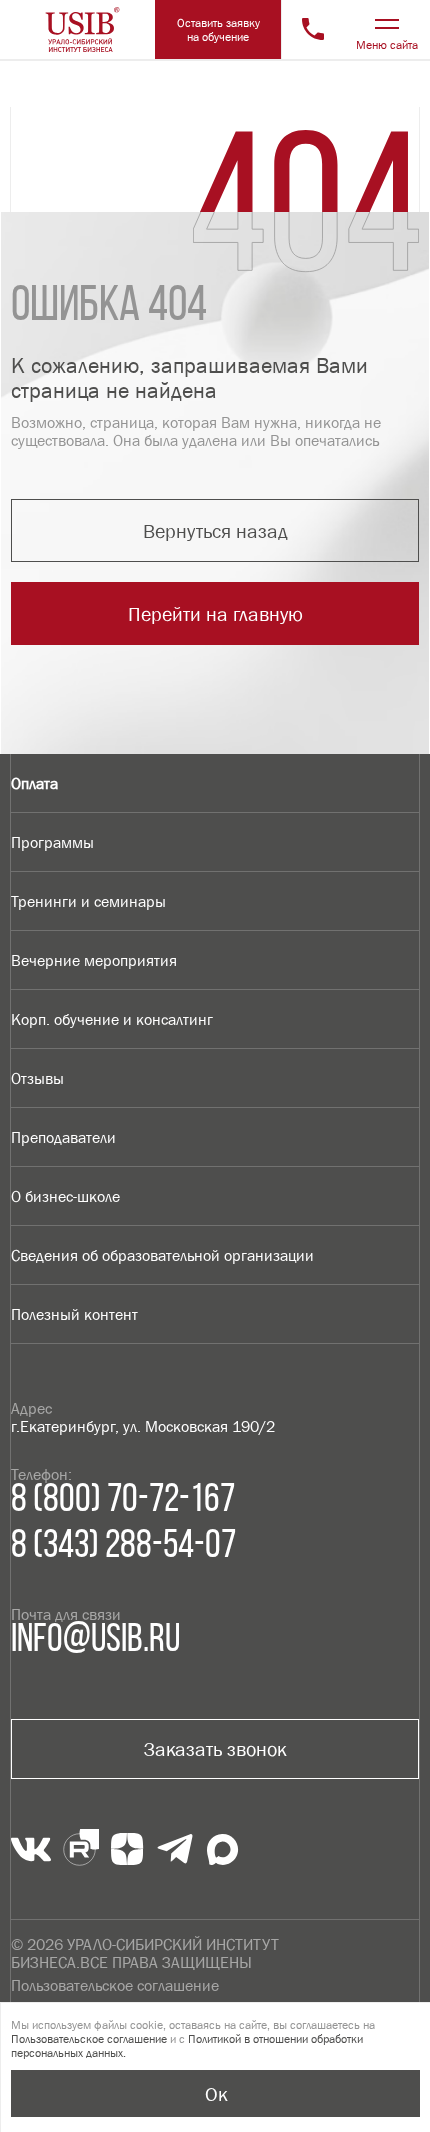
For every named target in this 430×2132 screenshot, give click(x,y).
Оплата (34, 783)
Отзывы (37, 1078)
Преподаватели (63, 1137)
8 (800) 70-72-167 (123, 1501)
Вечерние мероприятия (94, 960)
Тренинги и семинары (88, 901)
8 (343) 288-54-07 (123, 1547)
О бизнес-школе (65, 1196)
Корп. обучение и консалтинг (112, 1019)
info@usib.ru (95, 1641)
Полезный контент (74, 1314)
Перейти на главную (215, 614)
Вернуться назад (215, 531)
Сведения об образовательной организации (162, 1255)
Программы (52, 842)
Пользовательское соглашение (115, 1985)
